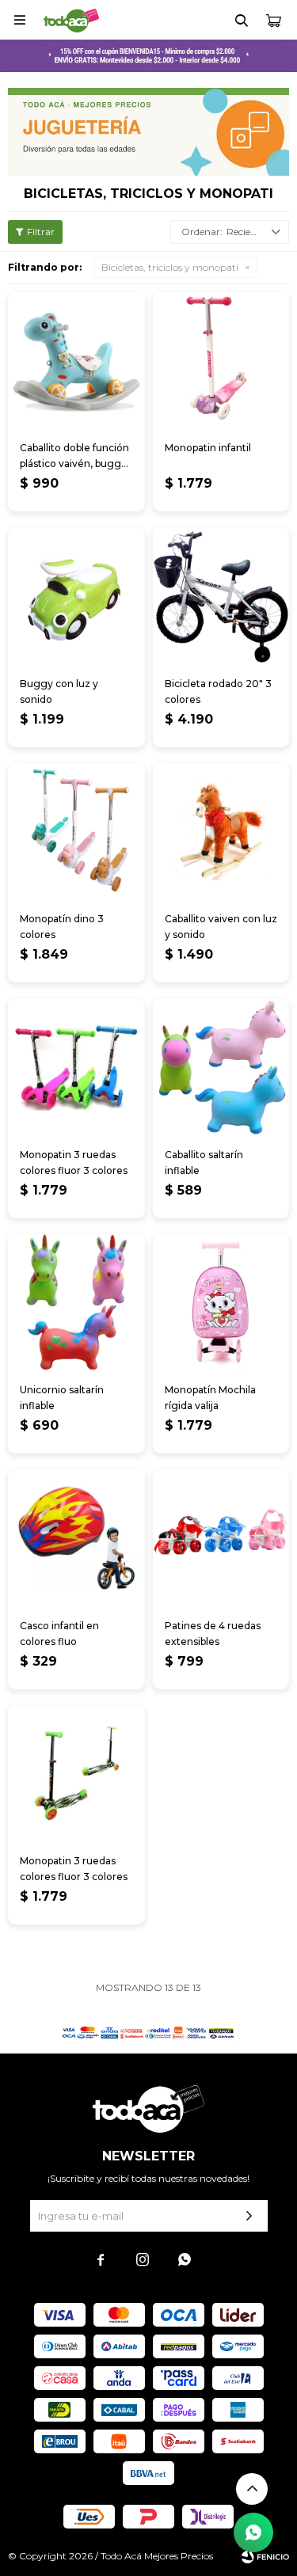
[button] (242, 20)
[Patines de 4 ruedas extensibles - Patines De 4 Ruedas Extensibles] (221, 1538)
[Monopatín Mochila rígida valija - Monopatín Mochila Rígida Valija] (221, 1303)
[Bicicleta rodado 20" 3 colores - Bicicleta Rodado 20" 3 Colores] (221, 596)
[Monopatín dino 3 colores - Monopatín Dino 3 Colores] (76, 832)
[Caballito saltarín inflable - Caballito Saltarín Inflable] (221, 1067)
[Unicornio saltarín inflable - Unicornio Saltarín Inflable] (76, 1303)
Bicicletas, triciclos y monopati (170, 267)
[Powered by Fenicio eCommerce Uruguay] (265, 2556)
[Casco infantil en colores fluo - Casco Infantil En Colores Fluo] (76, 1538)
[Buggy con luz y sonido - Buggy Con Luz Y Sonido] (76, 596)
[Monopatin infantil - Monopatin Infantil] (221, 361)
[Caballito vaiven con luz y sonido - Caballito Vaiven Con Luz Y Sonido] (221, 832)
